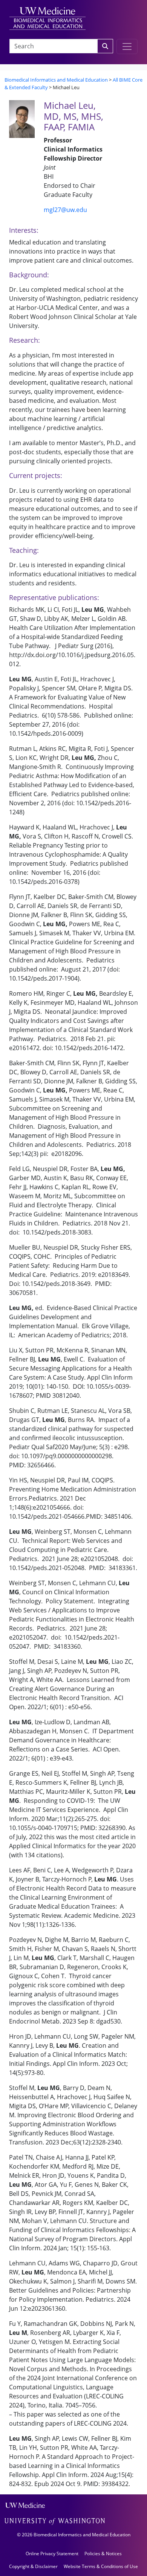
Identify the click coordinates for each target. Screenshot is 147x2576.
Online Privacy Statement (52, 2554)
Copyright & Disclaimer (33, 2566)
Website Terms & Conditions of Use (101, 2566)
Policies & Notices (103, 2554)
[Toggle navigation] (127, 46)
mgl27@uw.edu (65, 210)
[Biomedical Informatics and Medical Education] (47, 18)
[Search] (105, 46)
